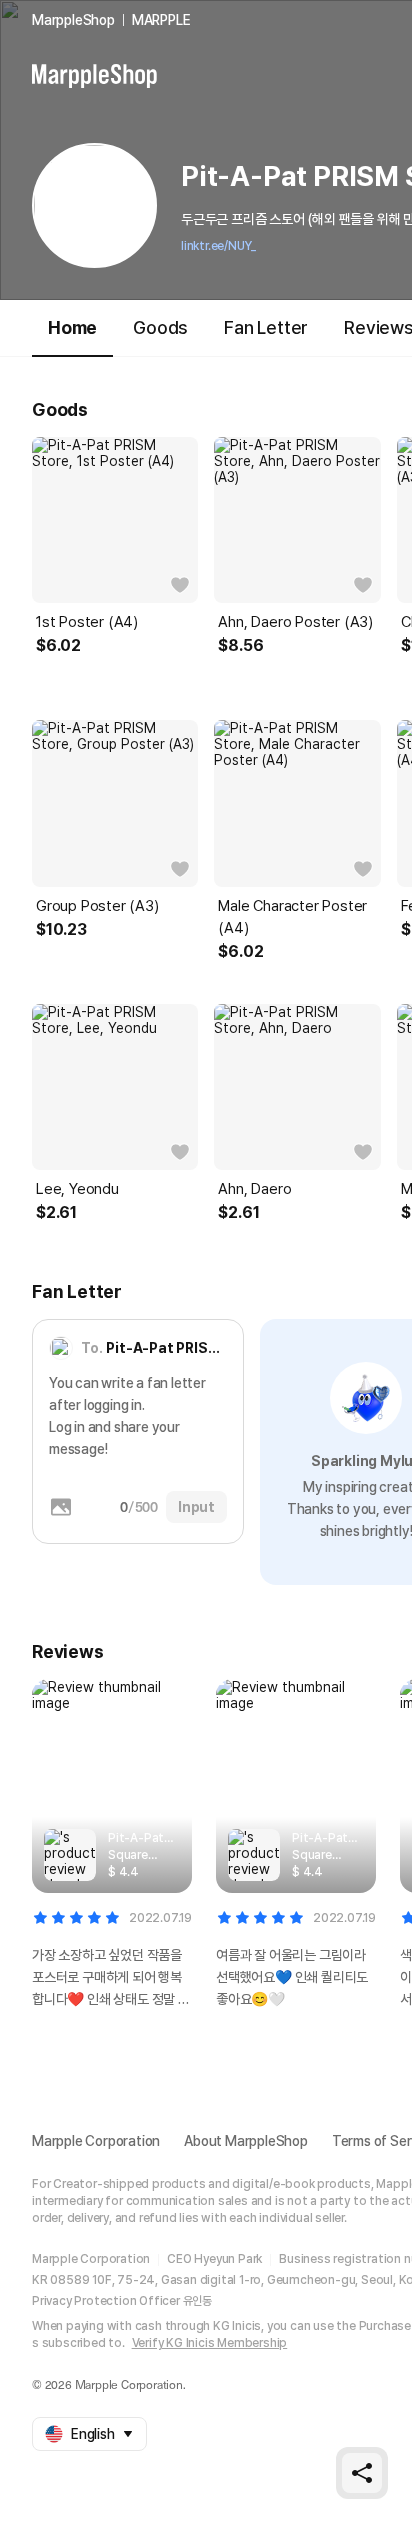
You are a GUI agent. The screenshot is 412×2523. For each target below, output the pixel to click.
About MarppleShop (246, 2141)
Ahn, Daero (254, 1189)
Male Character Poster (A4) (292, 917)
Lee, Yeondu (77, 1189)
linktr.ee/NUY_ (218, 246)
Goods (160, 327)
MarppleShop (73, 20)
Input (196, 1507)
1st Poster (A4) (87, 622)
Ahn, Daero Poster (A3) (295, 622)
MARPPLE (161, 20)
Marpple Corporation (96, 2141)
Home (72, 327)
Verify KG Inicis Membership (210, 2343)
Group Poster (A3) (97, 906)
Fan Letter (266, 327)
